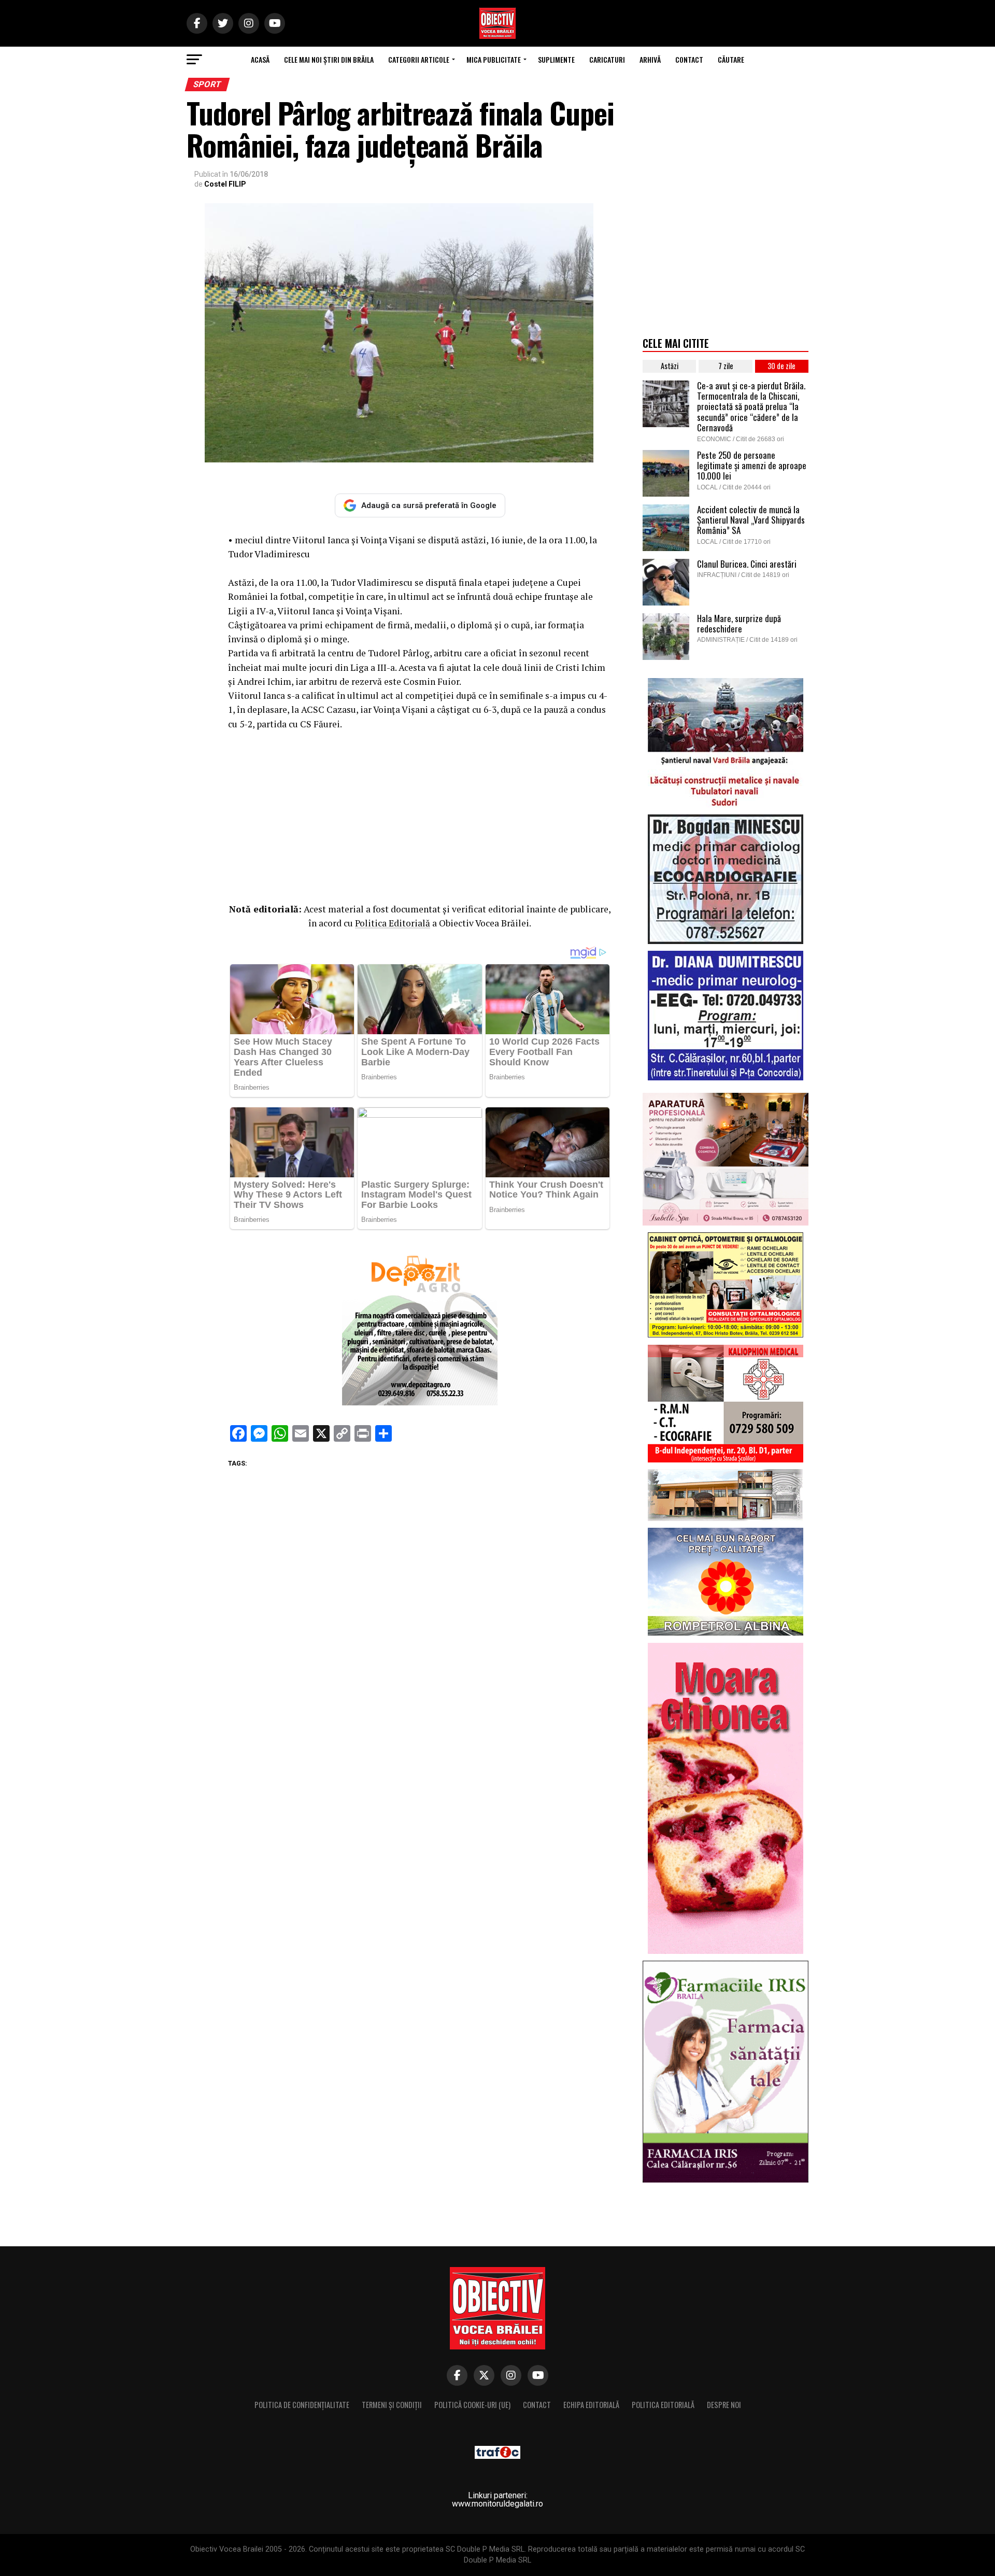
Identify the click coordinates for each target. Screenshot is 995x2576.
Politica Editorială (393, 923)
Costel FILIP (225, 184)
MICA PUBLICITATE (494, 59)
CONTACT (689, 59)
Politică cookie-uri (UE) (472, 2405)
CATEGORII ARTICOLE (419, 59)
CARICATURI (607, 59)
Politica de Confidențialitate (302, 2405)
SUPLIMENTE (556, 59)
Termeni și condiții (392, 2405)
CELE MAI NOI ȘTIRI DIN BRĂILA (329, 59)
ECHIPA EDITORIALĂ (591, 2405)
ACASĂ (260, 59)
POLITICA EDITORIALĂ (663, 2405)
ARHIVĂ (650, 59)
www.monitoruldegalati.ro (497, 2504)
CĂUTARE (731, 59)
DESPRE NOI (724, 2405)
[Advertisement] (420, 814)
